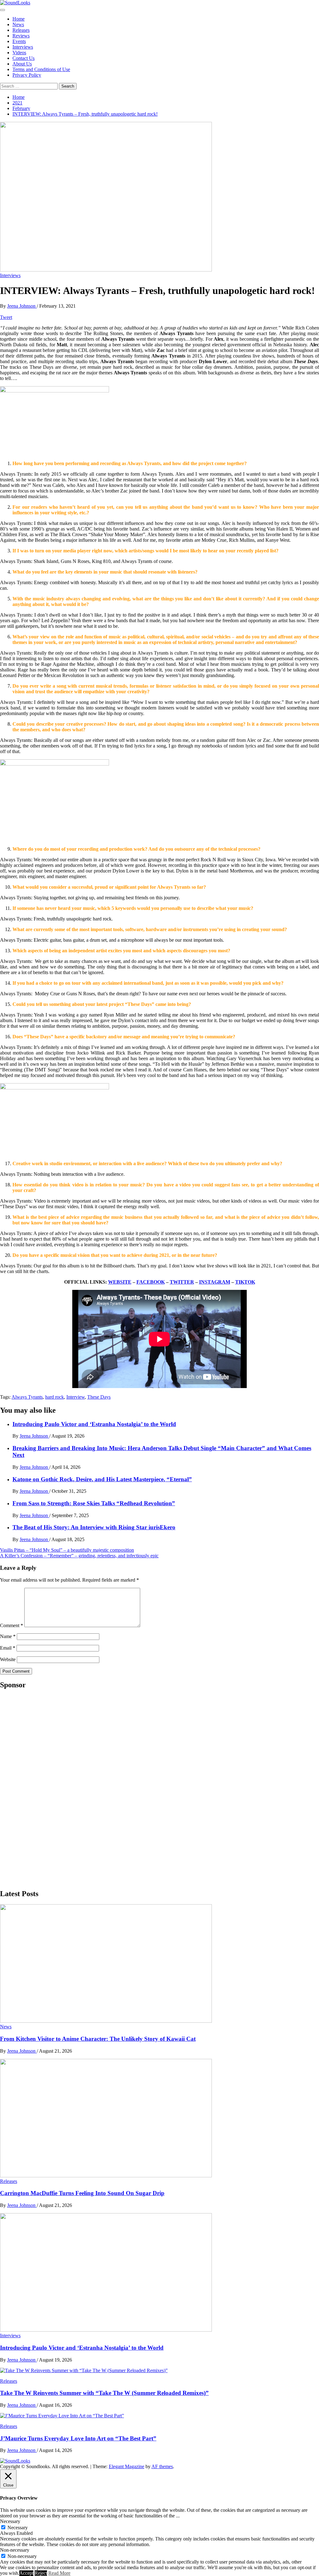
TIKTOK (245, 1282)
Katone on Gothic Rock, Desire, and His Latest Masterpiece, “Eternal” (102, 1479)
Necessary (18, 2528)
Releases (21, 30)
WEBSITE (120, 1282)
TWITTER (182, 1282)
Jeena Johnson (22, 306)
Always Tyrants (27, 1397)
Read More (59, 2573)
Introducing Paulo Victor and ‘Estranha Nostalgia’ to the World (94, 1424)
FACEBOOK (151, 1282)
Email (8, 1648)
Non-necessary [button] (15, 2550)
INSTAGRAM (215, 1282)
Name (8, 1636)
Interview (76, 1397)
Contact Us (24, 58)
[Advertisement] (47, 1789)
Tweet (6, 317)
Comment (12, 1625)
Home (19, 19)
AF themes (162, 2466)
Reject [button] (41, 2573)
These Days (99, 1397)
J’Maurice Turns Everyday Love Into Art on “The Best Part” (78, 2438)
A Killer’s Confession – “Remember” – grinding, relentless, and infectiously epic (79, 1556)
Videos (19, 53)
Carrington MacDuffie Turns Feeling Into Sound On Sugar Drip (82, 2193)
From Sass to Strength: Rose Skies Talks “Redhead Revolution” (94, 1503)
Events (19, 41)
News (18, 24)
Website (8, 1659)
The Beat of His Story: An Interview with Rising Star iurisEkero (94, 1527)
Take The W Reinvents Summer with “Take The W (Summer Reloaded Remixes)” (104, 2393)
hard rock (55, 1397)
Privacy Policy (27, 75)
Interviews (23, 47)
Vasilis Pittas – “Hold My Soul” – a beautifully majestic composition (67, 1550)
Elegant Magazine (126, 2466)
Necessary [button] (10, 2521)
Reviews (21, 36)
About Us (22, 64)
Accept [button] (26, 2573)
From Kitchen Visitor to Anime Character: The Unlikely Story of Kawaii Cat (98, 2039)
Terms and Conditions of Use (41, 69)
